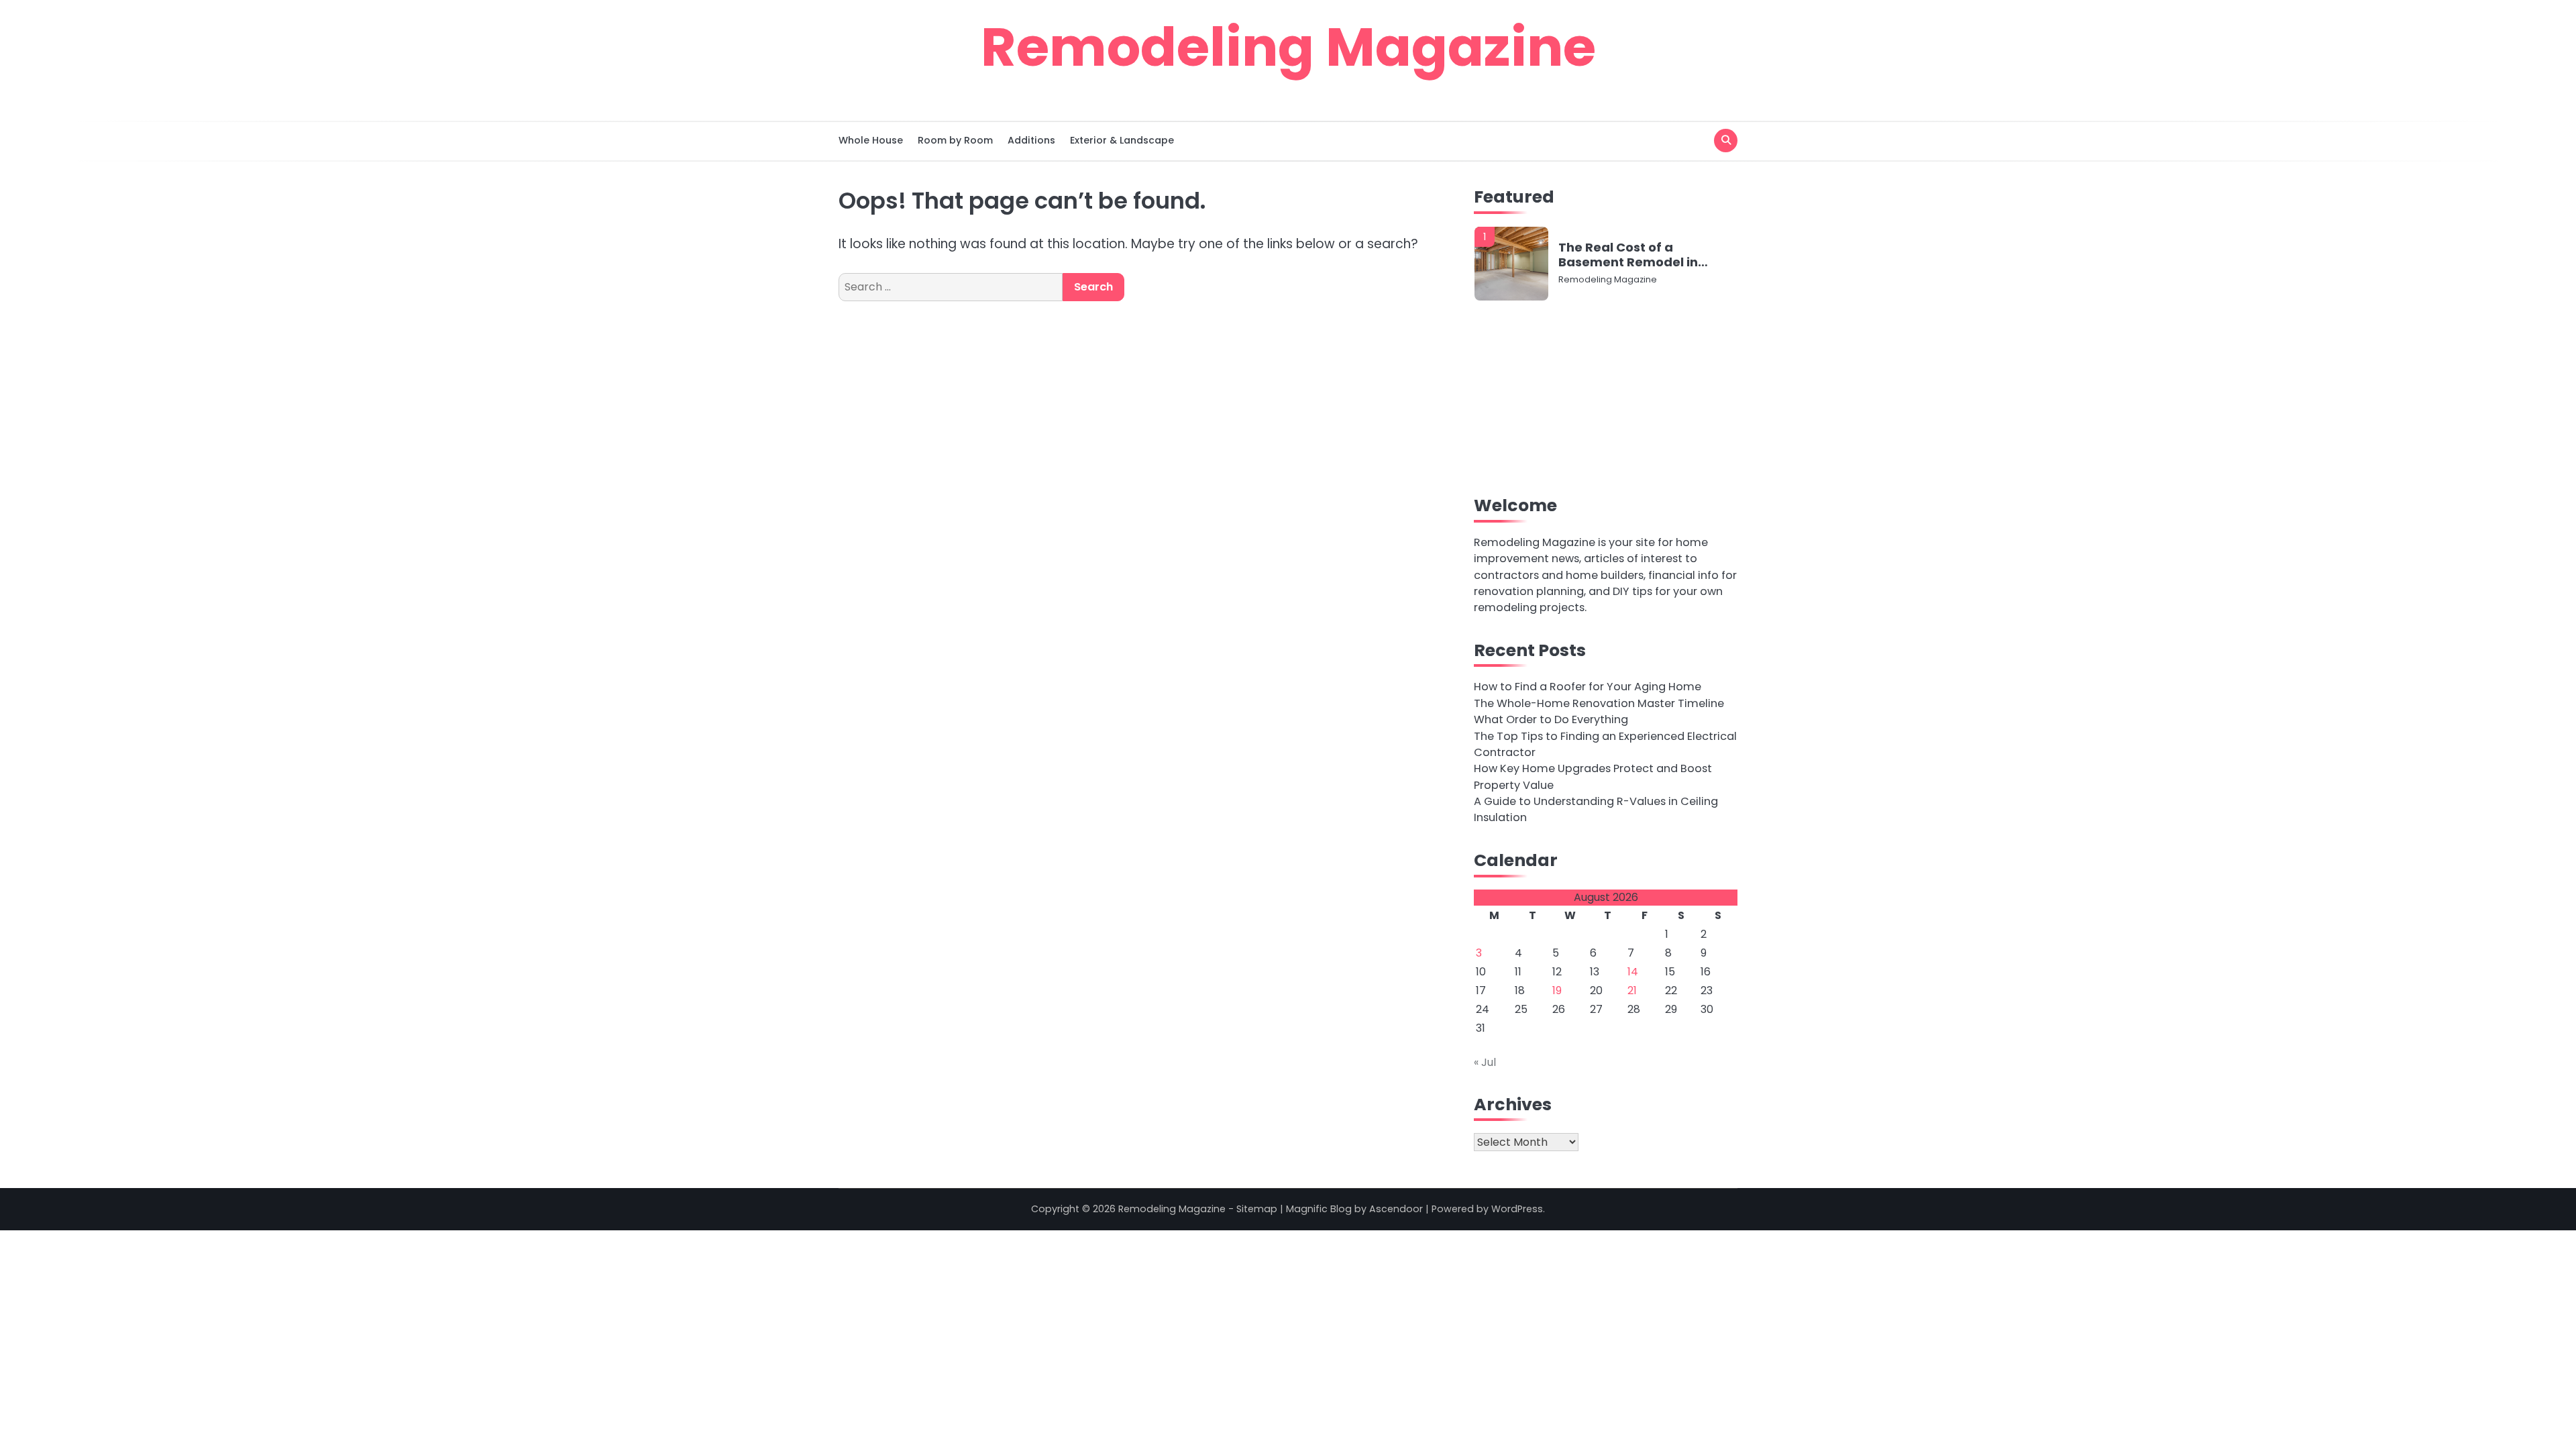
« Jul (1485, 1062)
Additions (1031, 140)
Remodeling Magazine (1288, 47)
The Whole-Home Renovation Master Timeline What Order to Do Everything (1599, 711)
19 (1557, 990)
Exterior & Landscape (1122, 140)
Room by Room (955, 140)
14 (1633, 972)
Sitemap (1257, 1209)
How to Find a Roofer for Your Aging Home (1588, 687)
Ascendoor (1396, 1209)
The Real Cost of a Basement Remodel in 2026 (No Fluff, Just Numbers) (1628, 255)
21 (1632, 990)
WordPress (1517, 1209)
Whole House (871, 140)
